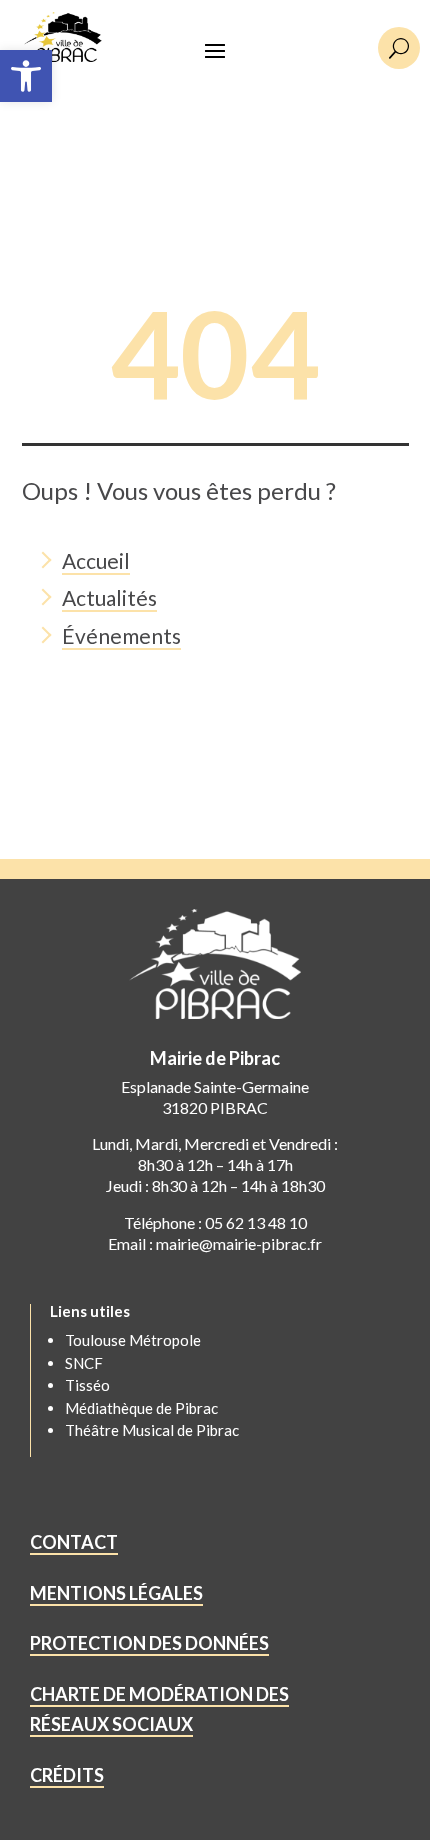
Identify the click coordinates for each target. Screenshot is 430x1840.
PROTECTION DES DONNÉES (149, 1643)
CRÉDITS (67, 1775)
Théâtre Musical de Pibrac (152, 1430)
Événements (121, 635)
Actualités (109, 597)
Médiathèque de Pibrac (141, 1408)
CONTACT (74, 1542)
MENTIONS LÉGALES (116, 1593)
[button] (26, 76)
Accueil (96, 560)
